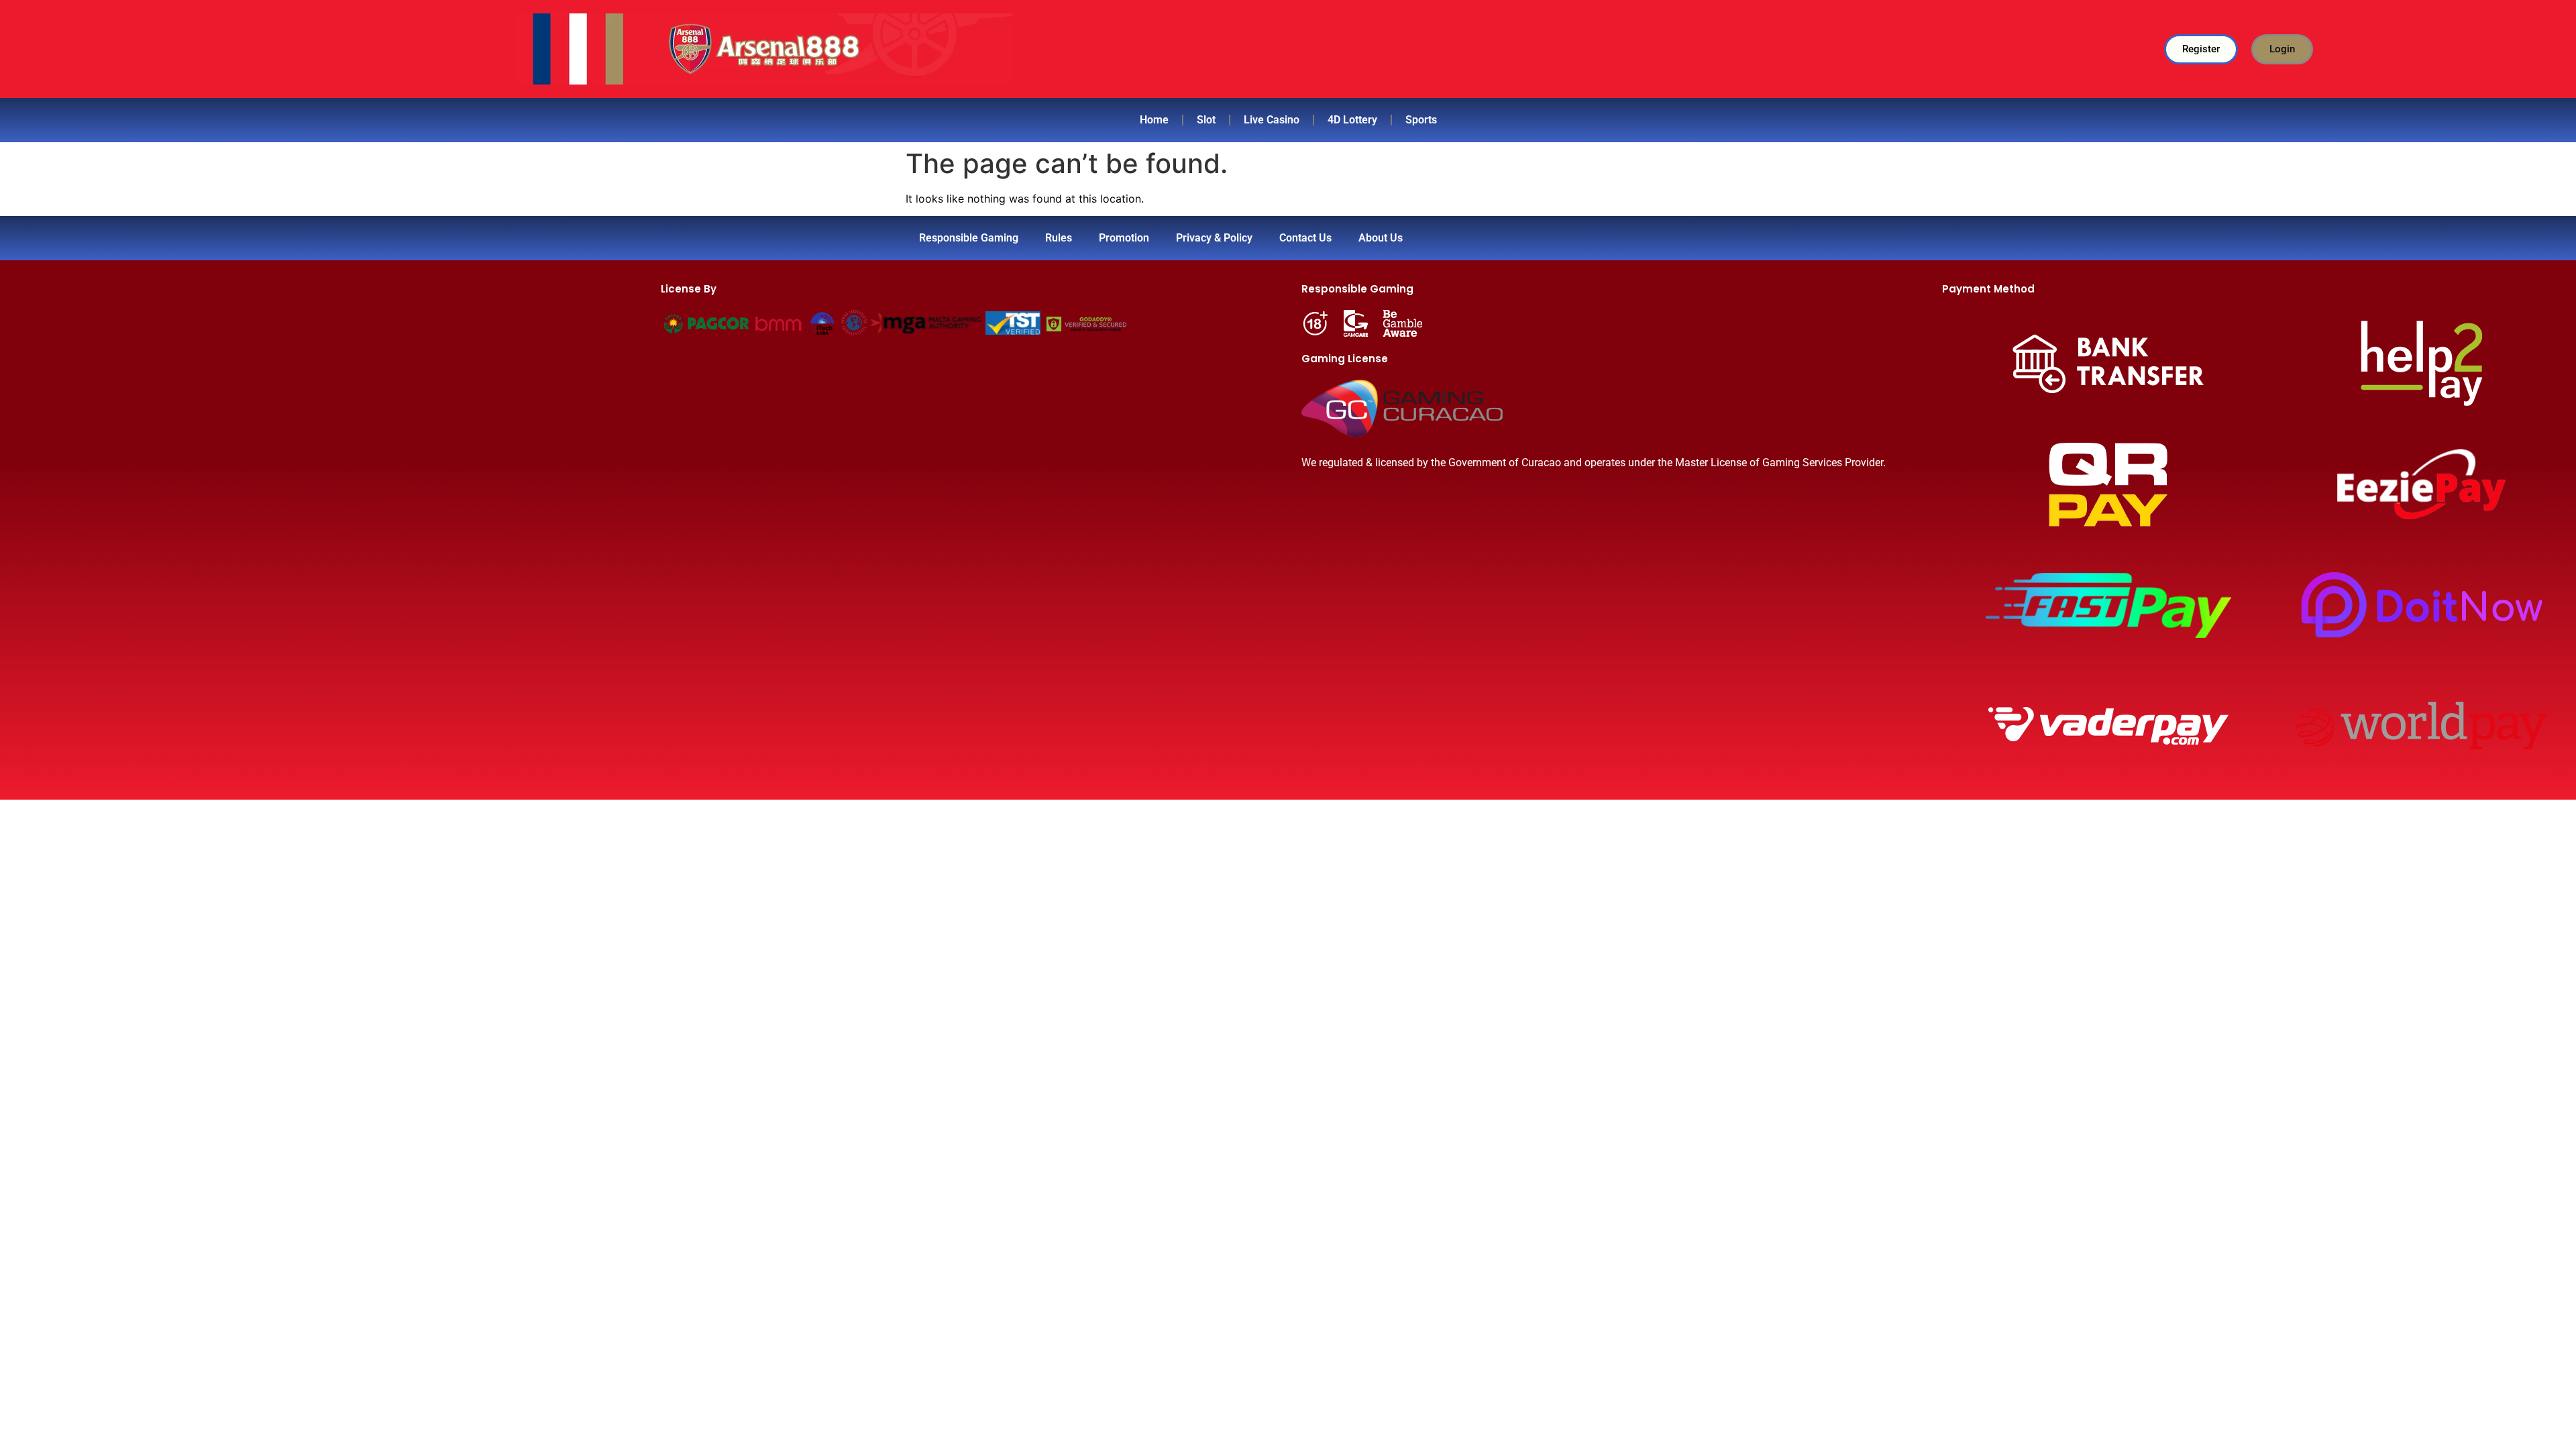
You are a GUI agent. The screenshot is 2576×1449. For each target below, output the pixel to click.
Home (1154, 120)
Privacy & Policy (1214, 238)
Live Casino (1272, 120)
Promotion (1124, 238)
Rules (1059, 238)
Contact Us (1305, 238)
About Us (1381, 238)
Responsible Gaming (969, 238)
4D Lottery (1352, 120)
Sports (1421, 120)
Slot (1206, 120)
